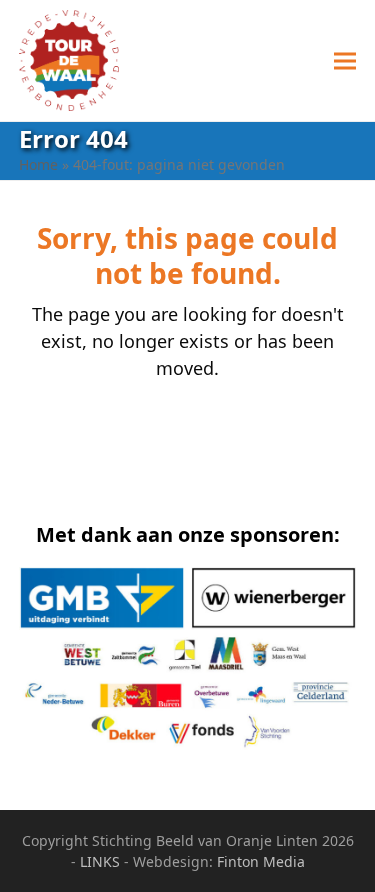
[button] (345, 60)
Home (38, 164)
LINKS (100, 861)
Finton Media (261, 861)
